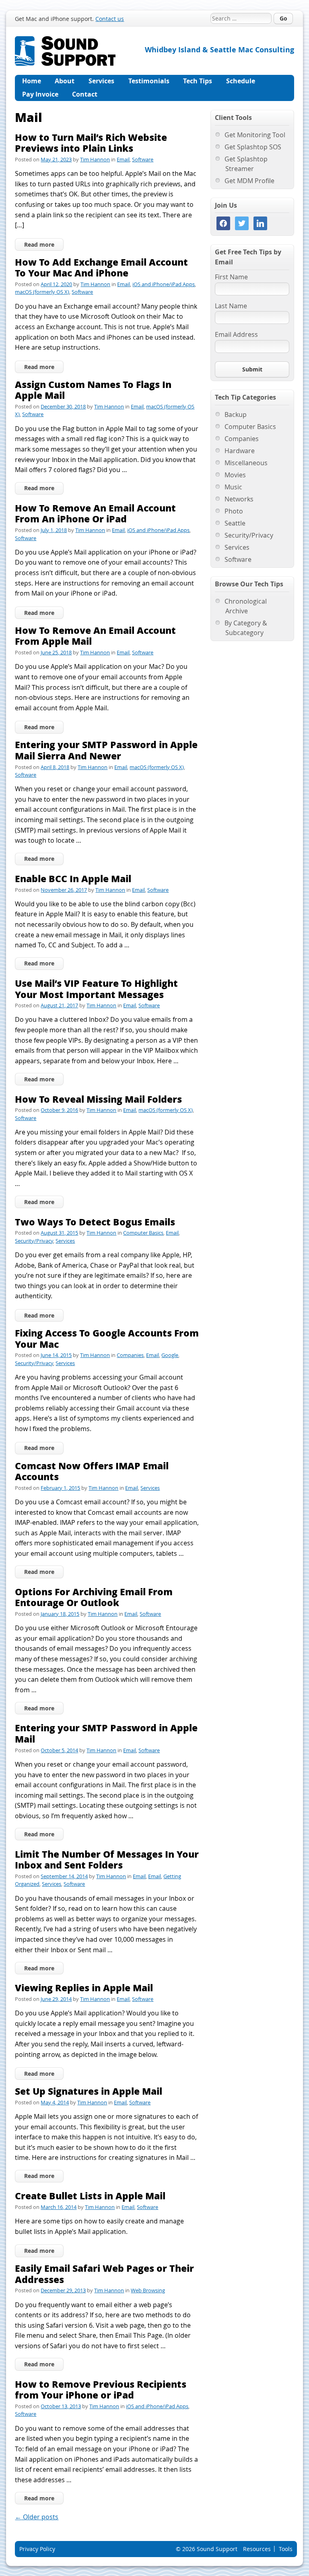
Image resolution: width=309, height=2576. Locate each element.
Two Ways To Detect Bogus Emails (95, 1222)
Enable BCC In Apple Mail (73, 878)
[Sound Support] (65, 41)
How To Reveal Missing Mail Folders (98, 1099)
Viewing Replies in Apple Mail (84, 1987)
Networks (239, 499)
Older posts (37, 2517)
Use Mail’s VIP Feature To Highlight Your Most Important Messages (96, 989)
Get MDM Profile (249, 181)
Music (233, 487)
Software (143, 159)
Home (32, 81)
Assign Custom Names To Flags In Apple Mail (93, 390)
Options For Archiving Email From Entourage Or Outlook (94, 1597)
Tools (286, 2549)
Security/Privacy (34, 1241)
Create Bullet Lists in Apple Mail (90, 2195)
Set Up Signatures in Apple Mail (89, 2091)
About (65, 81)
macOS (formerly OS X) (42, 292)
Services (101, 81)
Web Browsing (148, 2290)
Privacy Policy (37, 2549)
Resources (257, 2549)
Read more (39, 244)
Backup (236, 415)
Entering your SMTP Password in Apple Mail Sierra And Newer (106, 750)
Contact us (110, 19)
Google (170, 1355)
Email (123, 159)
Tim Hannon (95, 159)
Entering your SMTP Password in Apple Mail (106, 1733)
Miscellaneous (246, 463)
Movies (235, 475)
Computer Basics (143, 1233)
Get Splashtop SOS (253, 147)
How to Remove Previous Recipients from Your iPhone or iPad (101, 2389)
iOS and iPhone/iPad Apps (164, 284)
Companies (130, 1355)
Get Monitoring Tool (255, 135)
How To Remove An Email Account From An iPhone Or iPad (95, 513)
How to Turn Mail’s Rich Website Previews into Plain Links (91, 143)
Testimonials (149, 81)
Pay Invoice (40, 94)
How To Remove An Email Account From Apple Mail (95, 636)
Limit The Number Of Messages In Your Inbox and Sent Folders (107, 1859)
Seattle (235, 523)
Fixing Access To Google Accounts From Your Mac (107, 1338)
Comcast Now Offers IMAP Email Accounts (92, 1471)
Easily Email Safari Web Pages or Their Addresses (104, 2274)
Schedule (241, 81)
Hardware (240, 451)
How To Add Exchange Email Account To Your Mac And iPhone (101, 267)
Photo (234, 511)
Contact (85, 94)
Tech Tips (198, 81)
